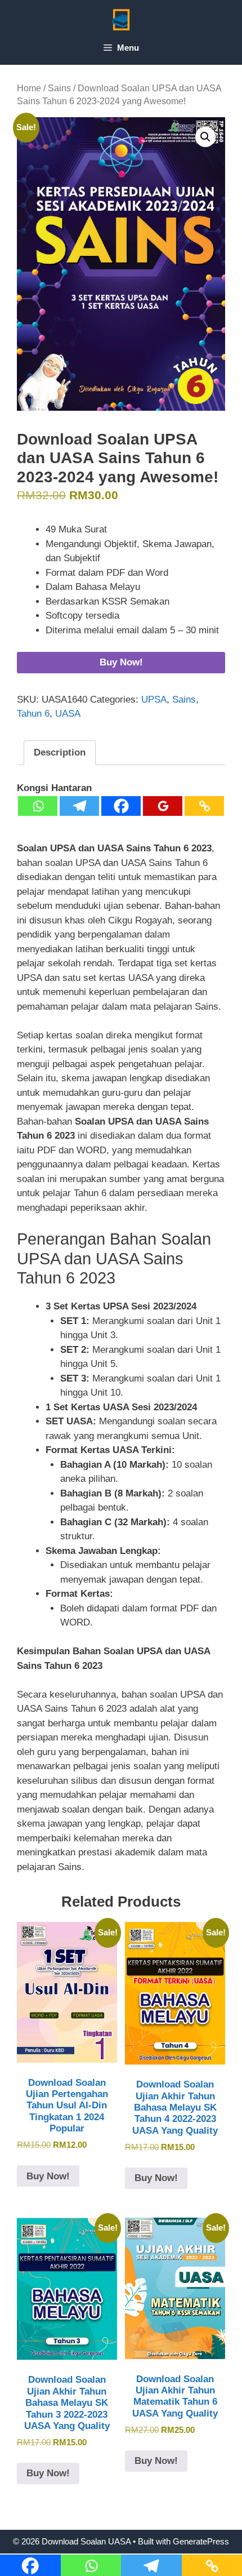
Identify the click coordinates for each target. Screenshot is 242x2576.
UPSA (154, 699)
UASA (68, 714)
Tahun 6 (33, 714)
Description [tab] (60, 752)
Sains (59, 88)
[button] (205, 137)
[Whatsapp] (38, 806)
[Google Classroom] (163, 806)
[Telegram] (79, 806)
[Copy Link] (204, 806)
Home (29, 88)
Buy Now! (121, 662)
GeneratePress (201, 2541)
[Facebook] (121, 806)
